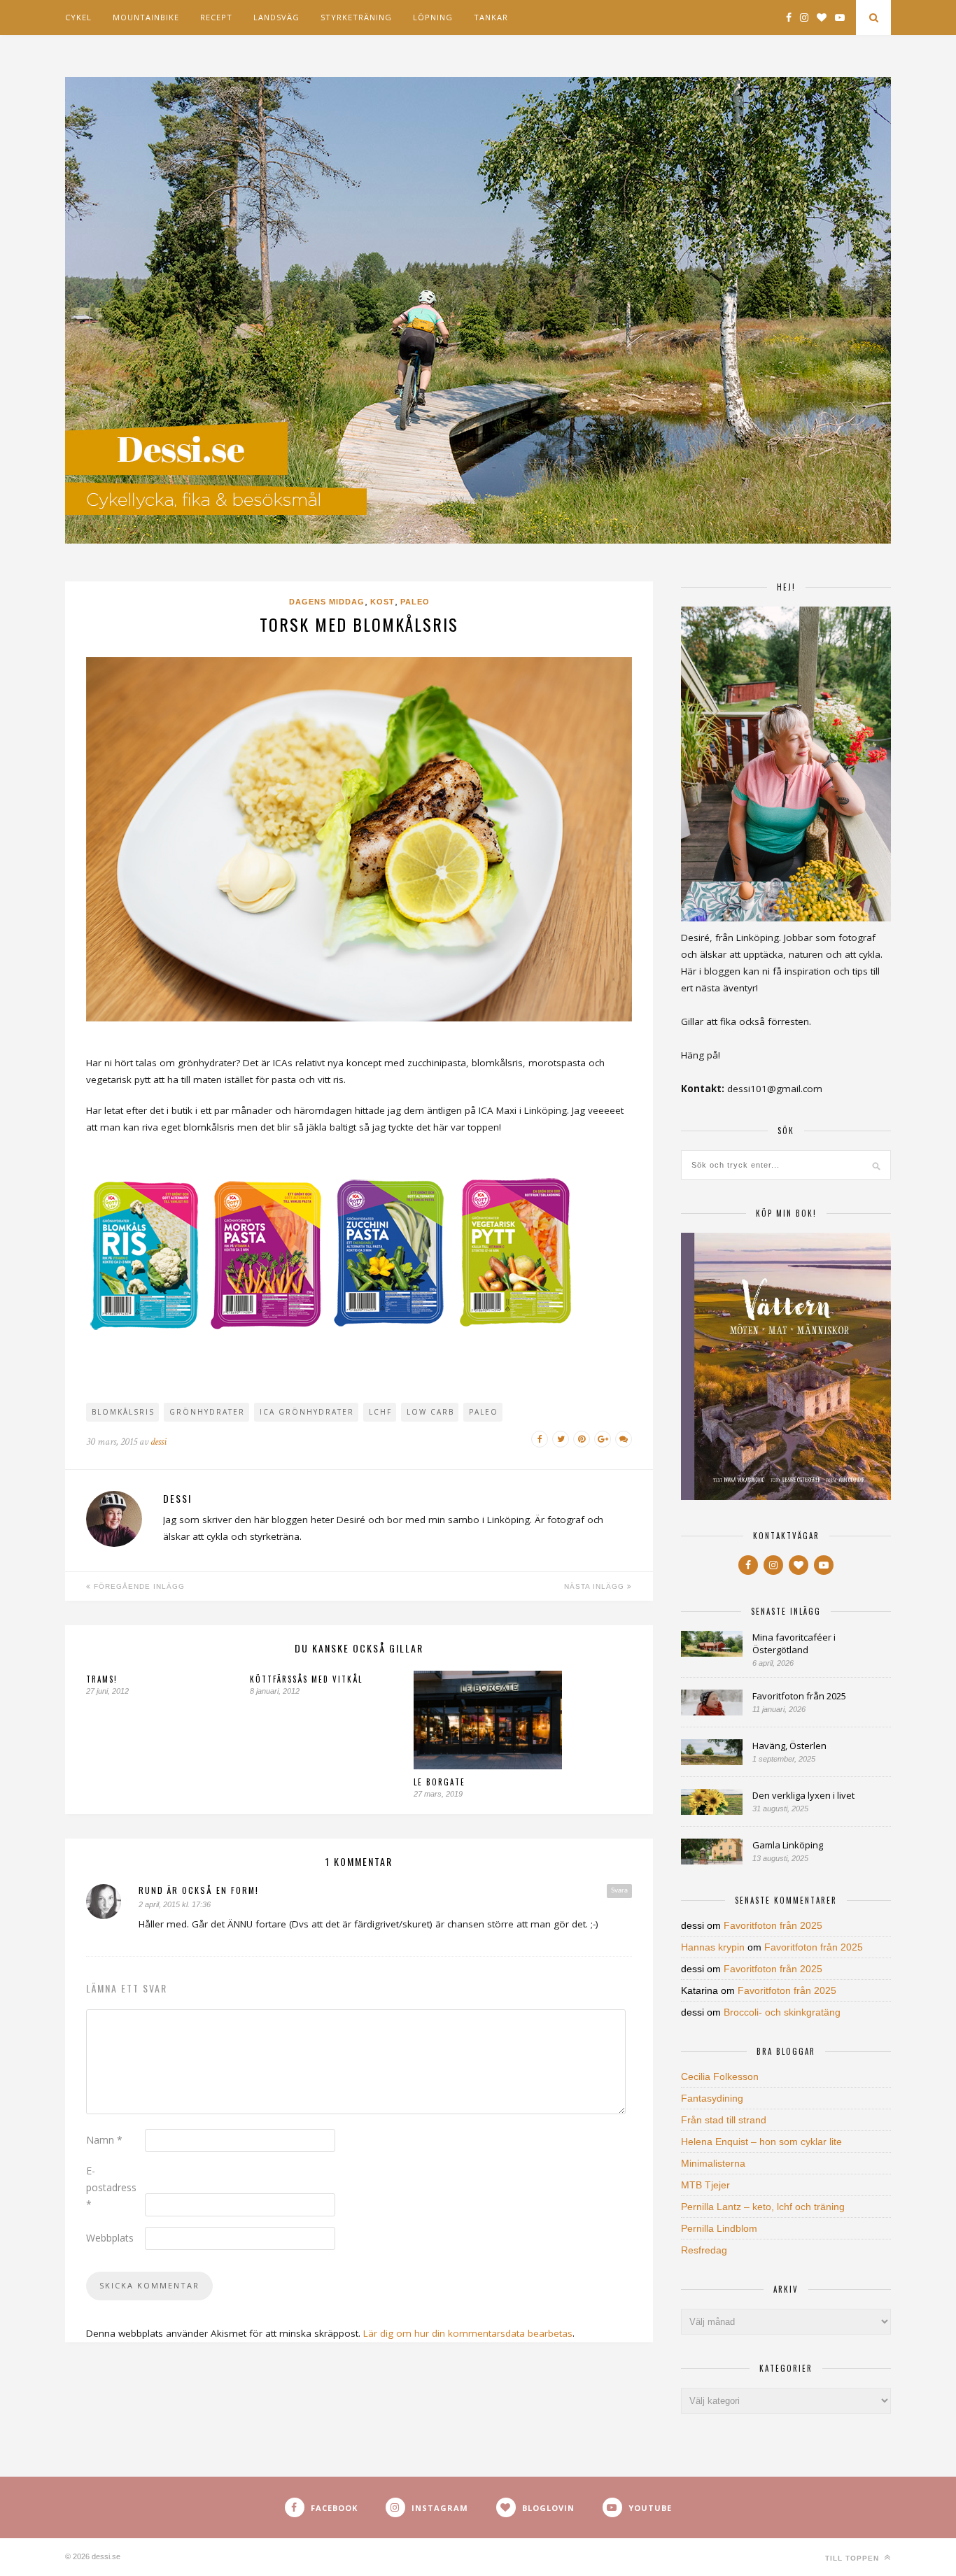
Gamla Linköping (788, 1845)
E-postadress (111, 2187)
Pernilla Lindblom (719, 2228)
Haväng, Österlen (789, 1746)
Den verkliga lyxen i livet (803, 1795)
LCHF (380, 1412)
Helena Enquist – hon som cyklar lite (761, 2142)
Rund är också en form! (199, 1890)
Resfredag (704, 2250)
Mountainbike (146, 17)
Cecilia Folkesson (720, 2076)
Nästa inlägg (596, 1586)
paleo (484, 1412)
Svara (619, 1890)
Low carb (430, 1412)
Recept (216, 17)
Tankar (491, 17)
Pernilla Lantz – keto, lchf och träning (763, 2207)
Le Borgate (440, 1782)
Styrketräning (356, 17)
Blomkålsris (123, 1412)
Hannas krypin (713, 1947)
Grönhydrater (207, 1412)
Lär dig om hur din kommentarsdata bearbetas (468, 2333)
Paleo (415, 602)
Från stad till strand (724, 2120)
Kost (382, 602)
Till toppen (853, 2558)
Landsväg (276, 17)
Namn (104, 2140)
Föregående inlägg (138, 1586)
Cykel (78, 17)
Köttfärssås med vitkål (306, 1679)
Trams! (102, 1679)
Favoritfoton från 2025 (799, 1696)
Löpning (433, 17)
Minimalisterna (713, 2163)
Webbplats (110, 2238)
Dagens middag (327, 602)
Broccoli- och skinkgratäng (782, 2012)
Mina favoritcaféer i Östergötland (794, 1643)
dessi (159, 1442)
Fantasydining (712, 2098)
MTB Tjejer (705, 2185)
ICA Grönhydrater (307, 1412)
